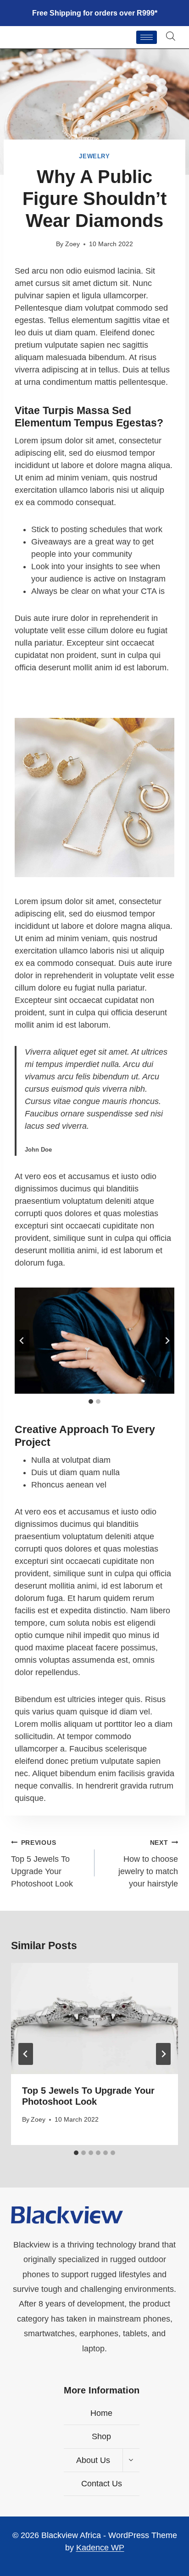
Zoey (72, 244)
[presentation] (94, 2018)
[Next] (163, 2054)
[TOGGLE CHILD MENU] (131, 2460)
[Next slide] (167, 1341)
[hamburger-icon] (147, 37)
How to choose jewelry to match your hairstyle (148, 1864)
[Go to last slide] (22, 1341)
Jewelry (94, 156)
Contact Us (102, 2484)
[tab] (91, 1401)
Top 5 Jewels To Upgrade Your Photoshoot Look (42, 1864)
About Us (93, 2460)
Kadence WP (100, 2548)
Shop (101, 2436)
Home (101, 2413)
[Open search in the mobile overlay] (171, 36)
